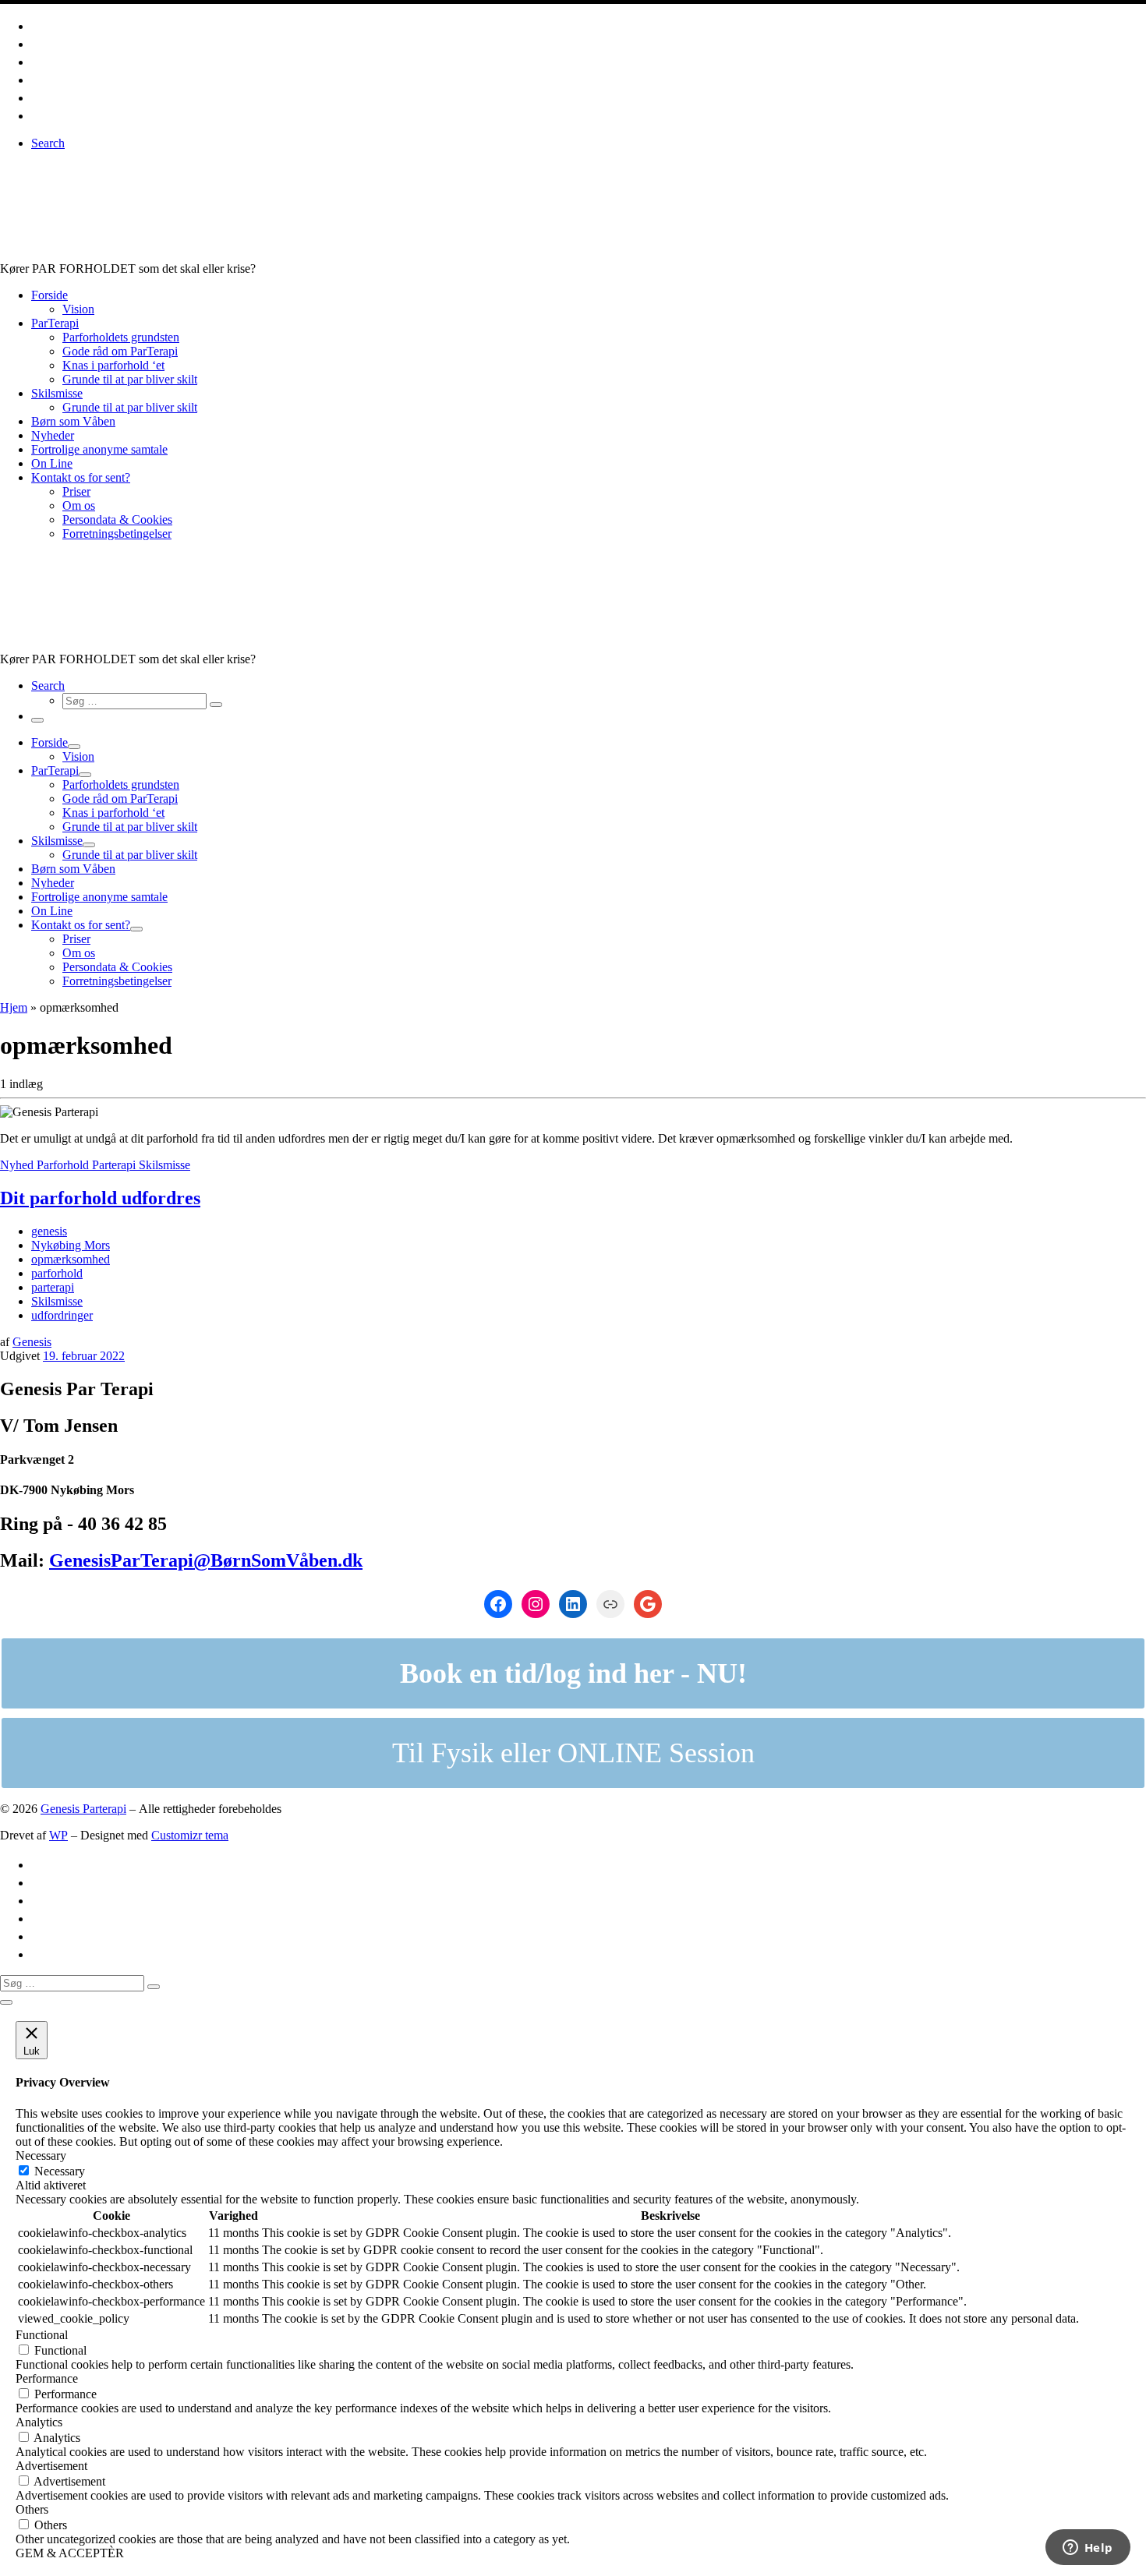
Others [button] (32, 2509)
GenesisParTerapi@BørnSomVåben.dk (206, 1560)
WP (58, 1835)
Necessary (60, 2171)
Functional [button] (42, 2335)
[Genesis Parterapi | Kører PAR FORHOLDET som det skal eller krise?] (260, 254)
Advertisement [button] (51, 2466)
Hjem (14, 1007)
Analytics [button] (39, 2422)
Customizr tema (190, 1835)
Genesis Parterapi (83, 1809)
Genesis (32, 1342)
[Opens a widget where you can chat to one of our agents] (1088, 2549)
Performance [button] (47, 2378)
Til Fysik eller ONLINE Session (573, 1753)
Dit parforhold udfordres (100, 1198)
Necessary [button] (41, 2156)
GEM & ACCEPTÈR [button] (70, 2553)
